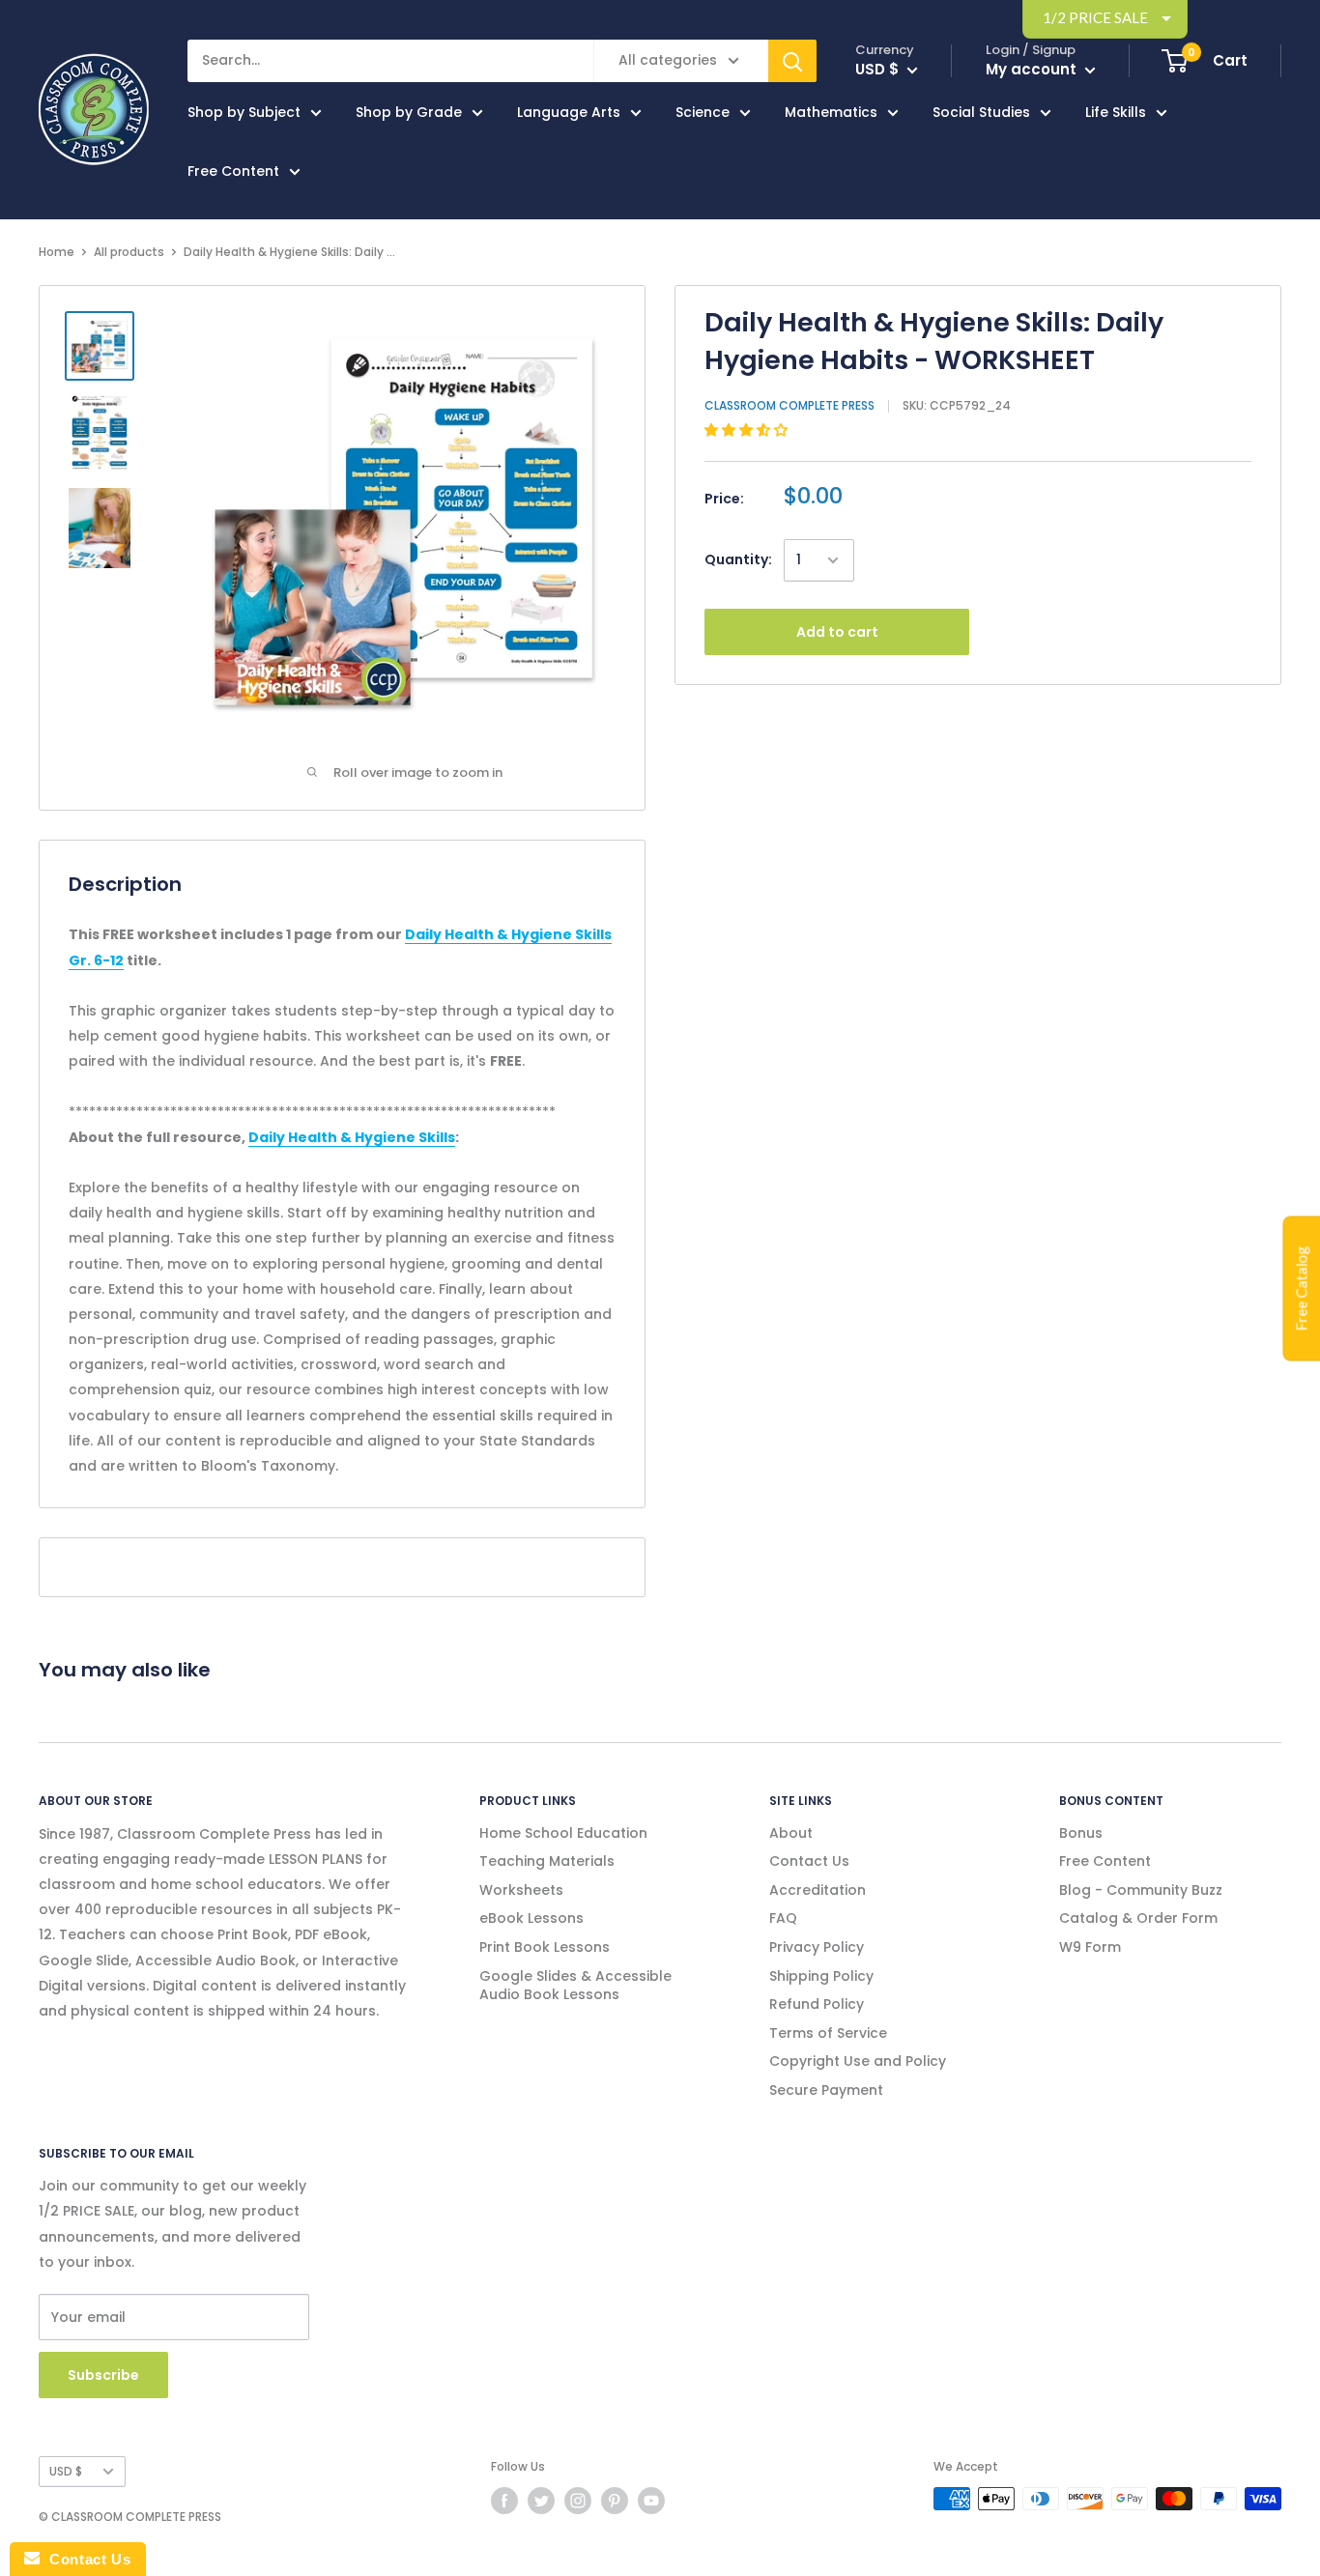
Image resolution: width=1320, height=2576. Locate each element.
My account (1033, 69)
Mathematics (831, 112)
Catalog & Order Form (1138, 1918)
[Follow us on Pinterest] (615, 2501)
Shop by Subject (244, 112)
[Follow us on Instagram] (578, 2501)
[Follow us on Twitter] (541, 2501)
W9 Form (1090, 1947)
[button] (748, 430)
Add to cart (837, 632)
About (791, 1833)
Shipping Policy (821, 1976)
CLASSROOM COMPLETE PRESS (789, 405)
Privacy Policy (817, 1947)
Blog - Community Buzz (1141, 1890)
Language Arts (569, 112)
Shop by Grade (409, 112)
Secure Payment (826, 2090)
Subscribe (103, 2375)
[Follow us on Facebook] (504, 2501)
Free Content (233, 171)
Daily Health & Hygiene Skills (352, 1137)
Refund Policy (817, 2004)
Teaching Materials (547, 1861)
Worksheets (521, 1890)
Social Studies (981, 112)
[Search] (792, 61)
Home (57, 252)
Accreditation (818, 1890)
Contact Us (809, 1861)
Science (703, 112)
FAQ (783, 1918)
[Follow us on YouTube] (651, 2501)
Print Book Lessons (545, 1947)
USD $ (66, 2472)
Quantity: (738, 559)
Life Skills (1116, 112)
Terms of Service (828, 2033)
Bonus (1081, 1833)
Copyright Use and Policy (858, 2061)
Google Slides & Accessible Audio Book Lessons (575, 1986)
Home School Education (563, 1833)
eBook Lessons (531, 1918)
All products (129, 252)
